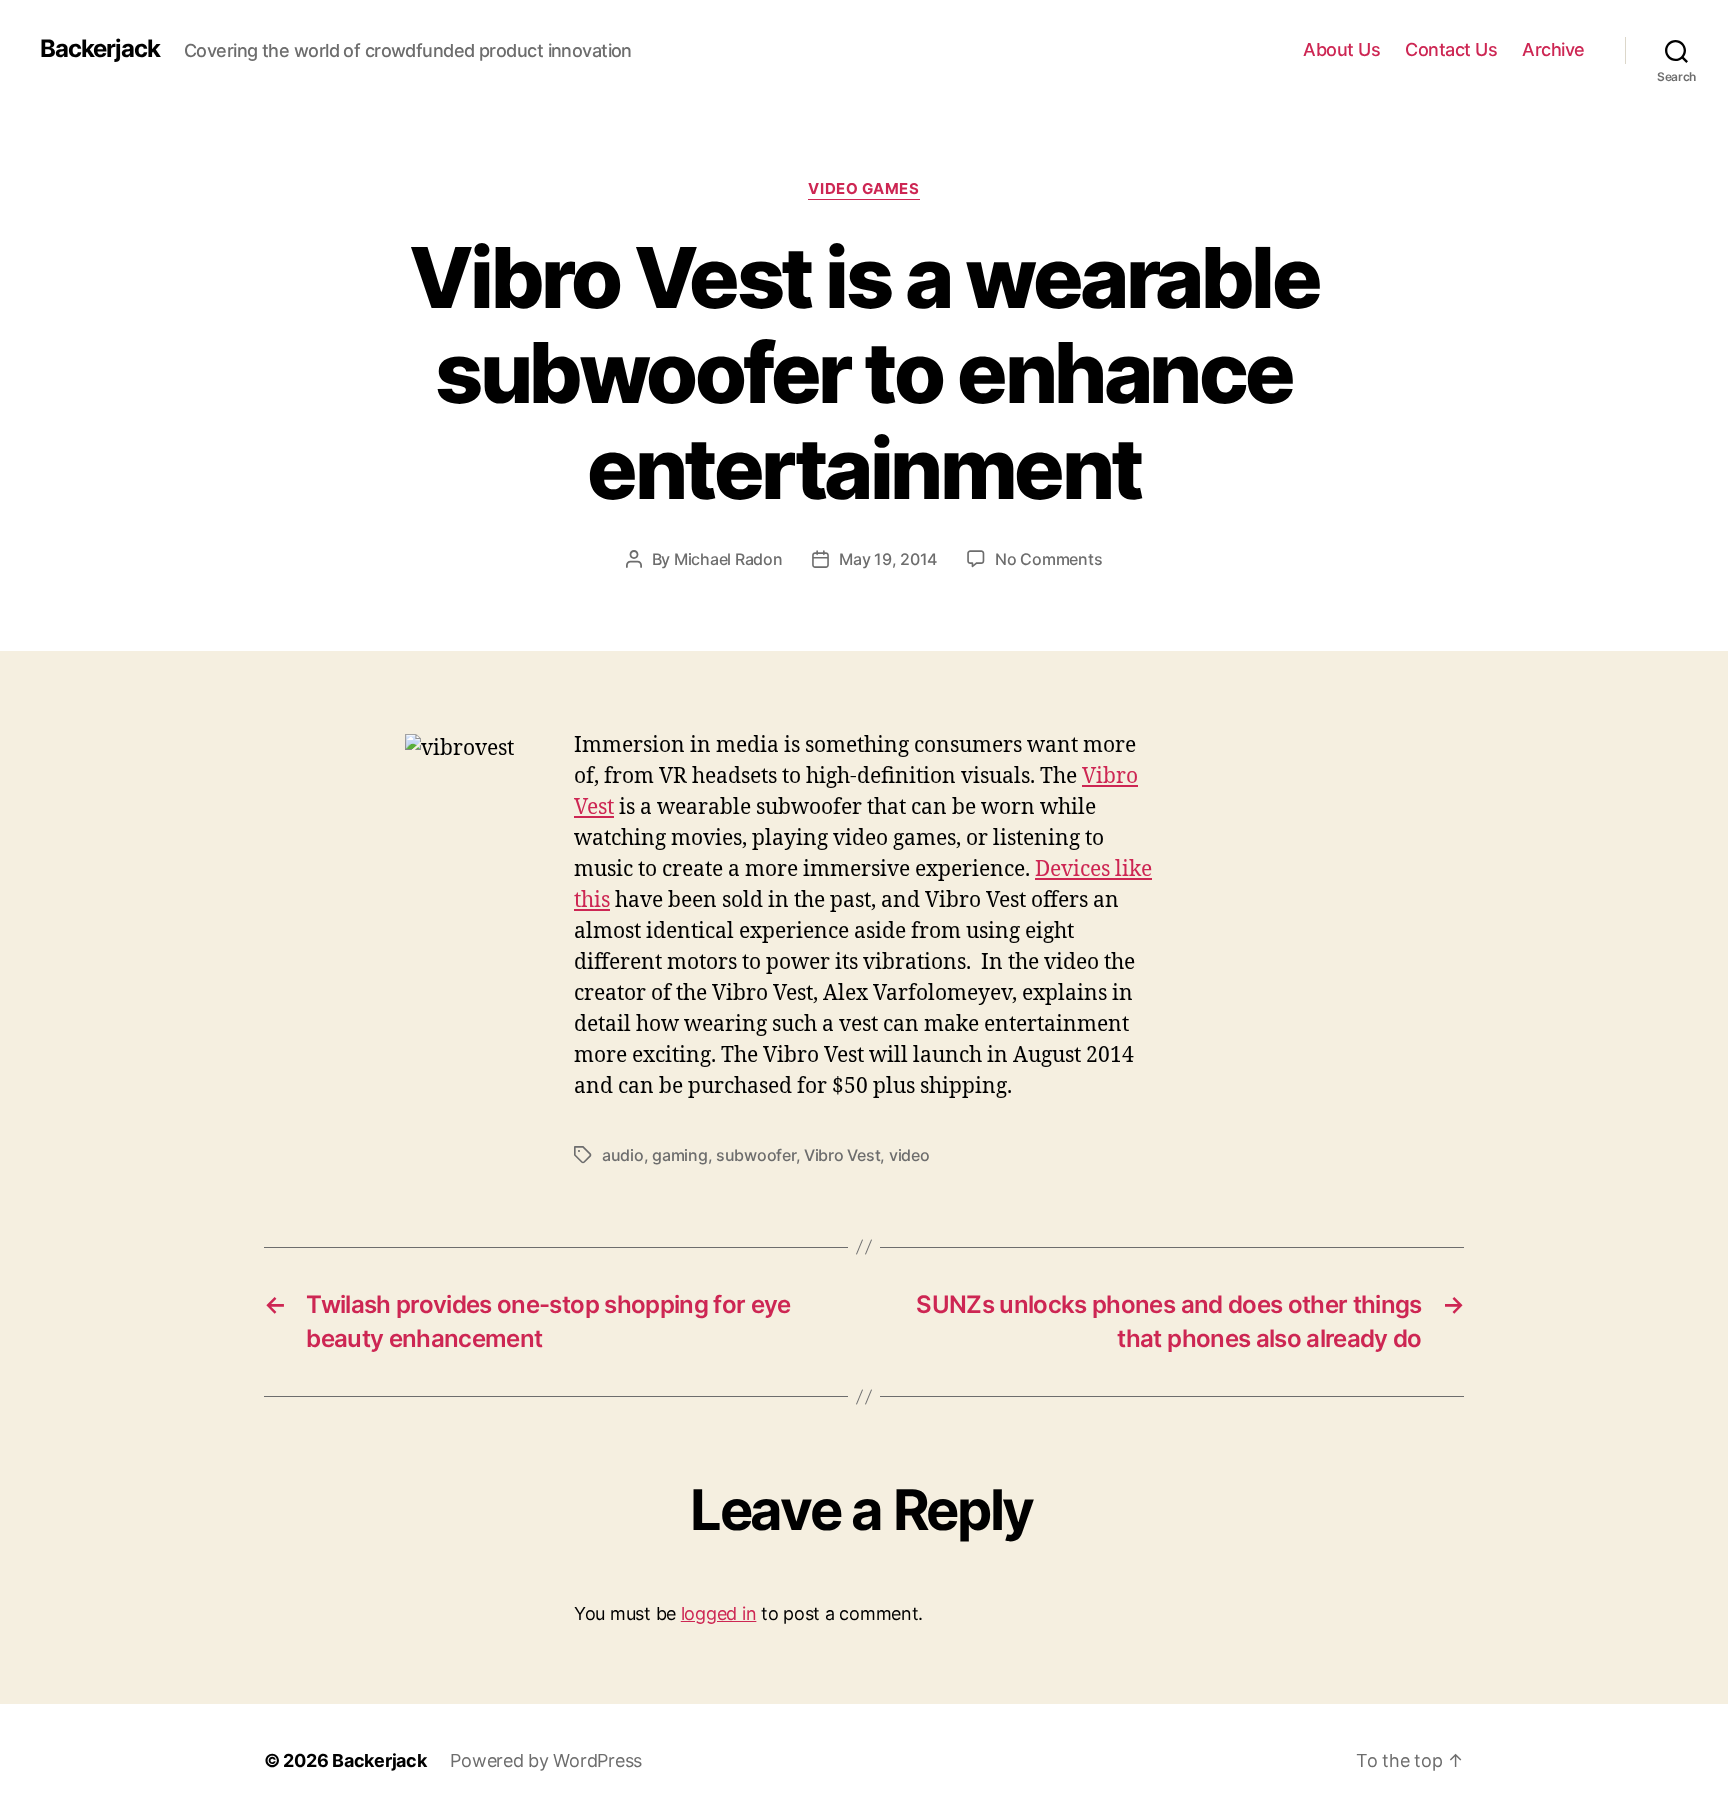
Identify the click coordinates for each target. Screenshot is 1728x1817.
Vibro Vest (842, 1155)
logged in (719, 1613)
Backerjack (100, 49)
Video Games (863, 189)
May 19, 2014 (888, 559)
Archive (1553, 49)
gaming (679, 1155)
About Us (1341, 49)
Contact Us (1451, 49)
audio (623, 1155)
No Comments (1048, 559)
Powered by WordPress (546, 1760)
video (909, 1155)
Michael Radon (728, 559)
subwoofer (756, 1155)
